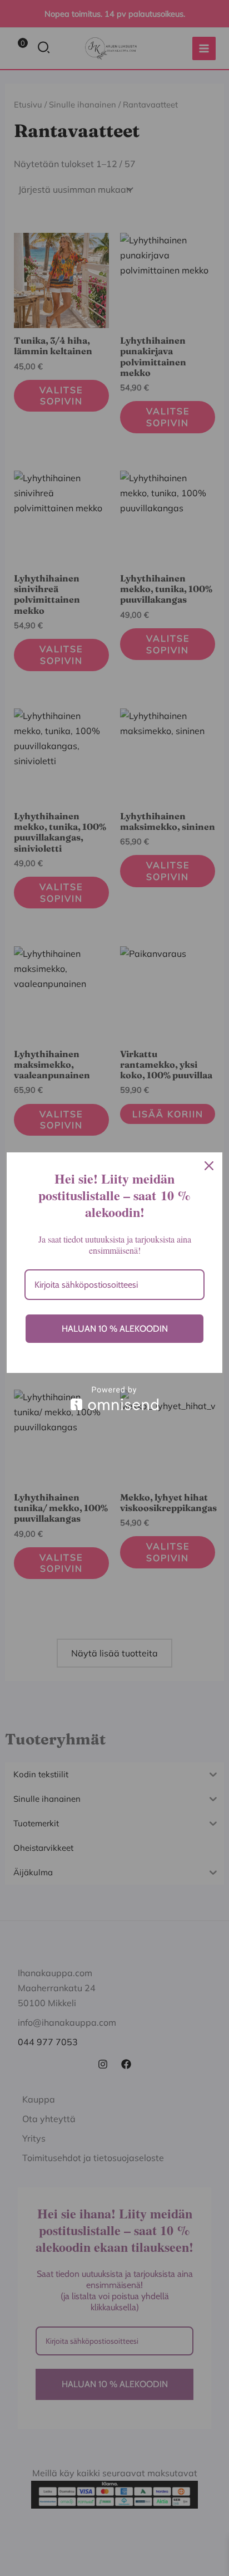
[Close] (209, 1166)
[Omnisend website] (114, 1398)
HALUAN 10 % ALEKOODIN (115, 1329)
